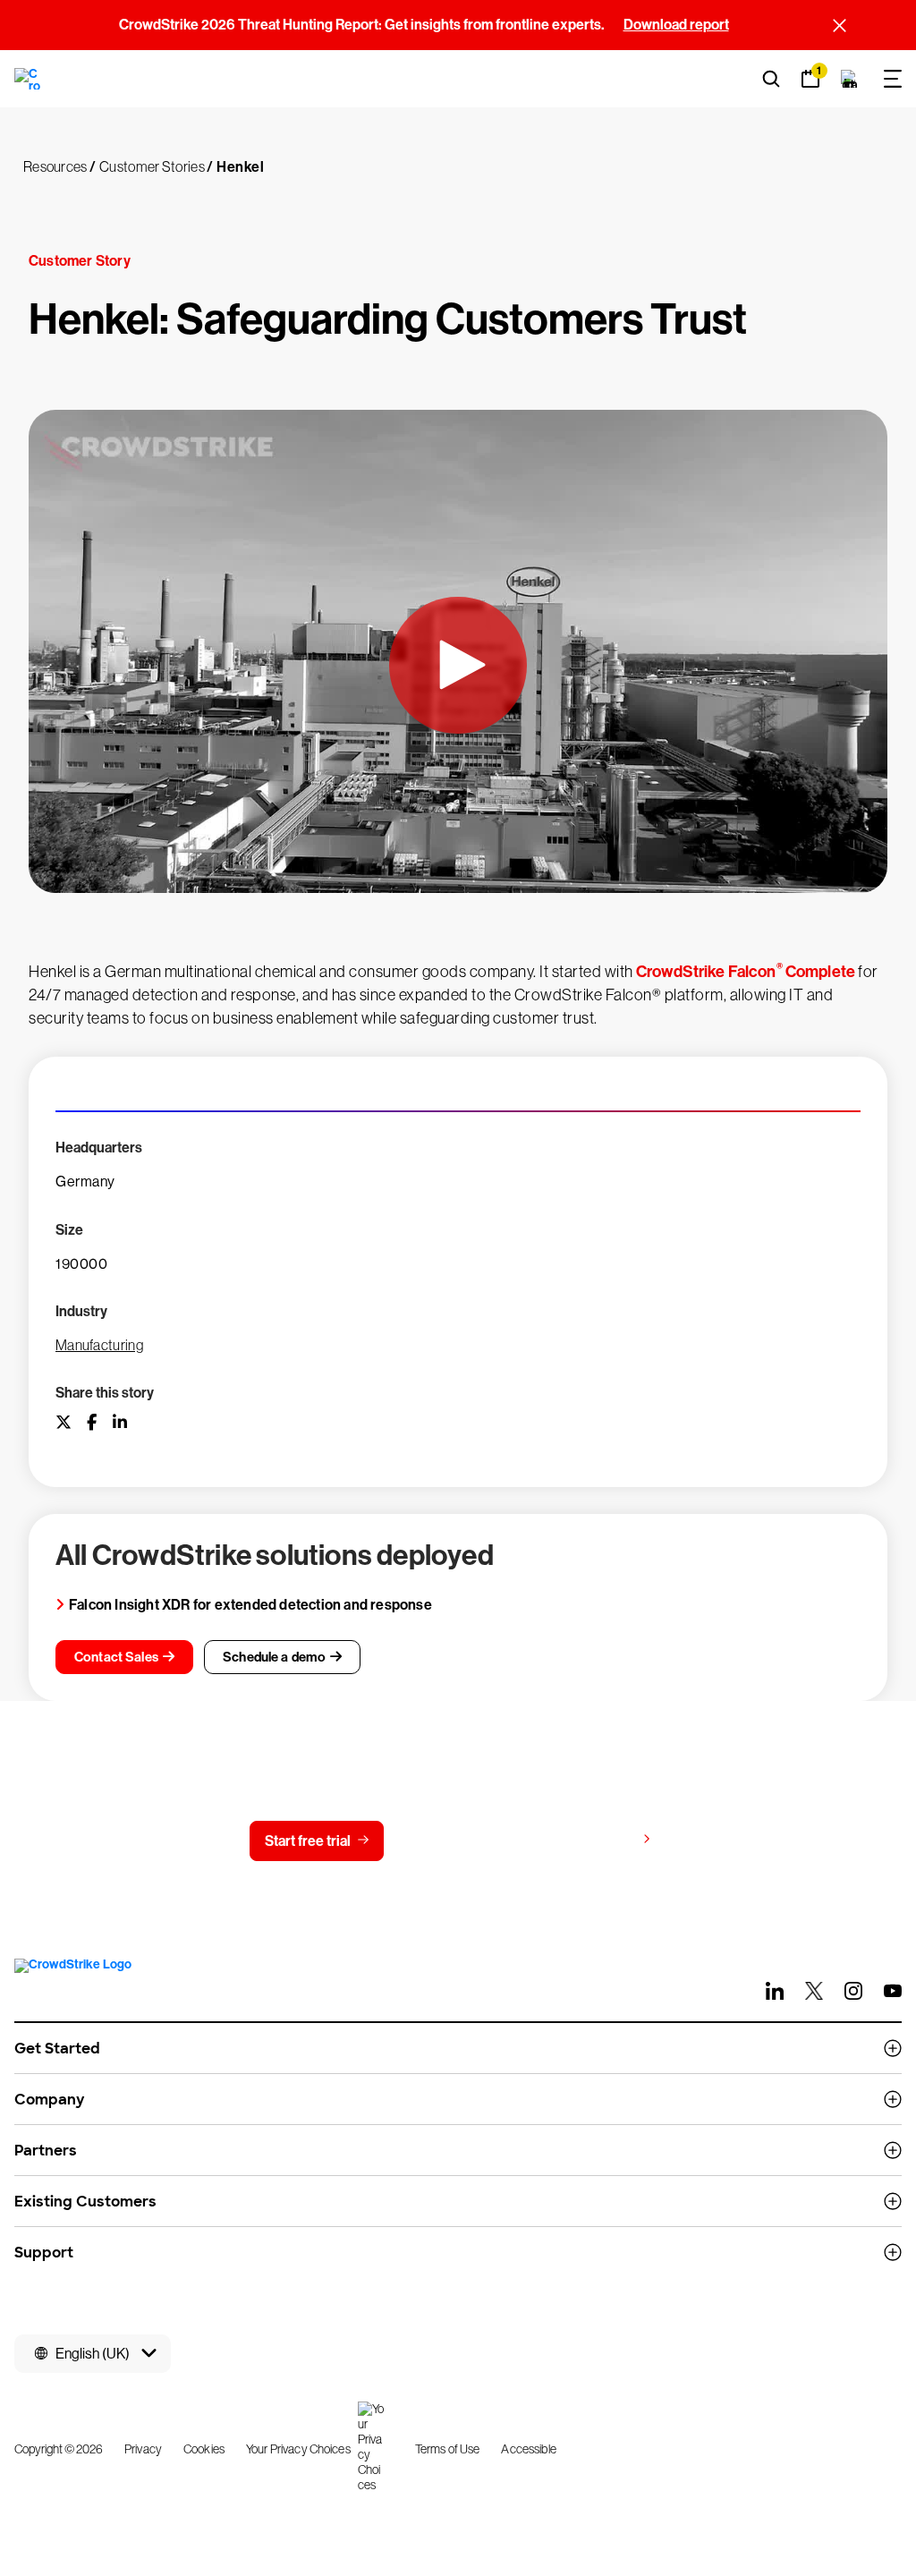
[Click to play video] (458, 665)
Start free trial (308, 1841)
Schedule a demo (274, 1657)
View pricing (595, 1840)
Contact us (454, 1841)
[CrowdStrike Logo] (28, 79)
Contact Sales (116, 1657)
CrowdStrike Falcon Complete (746, 972)
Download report (676, 25)
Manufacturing (99, 1345)
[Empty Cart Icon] (850, 79)
